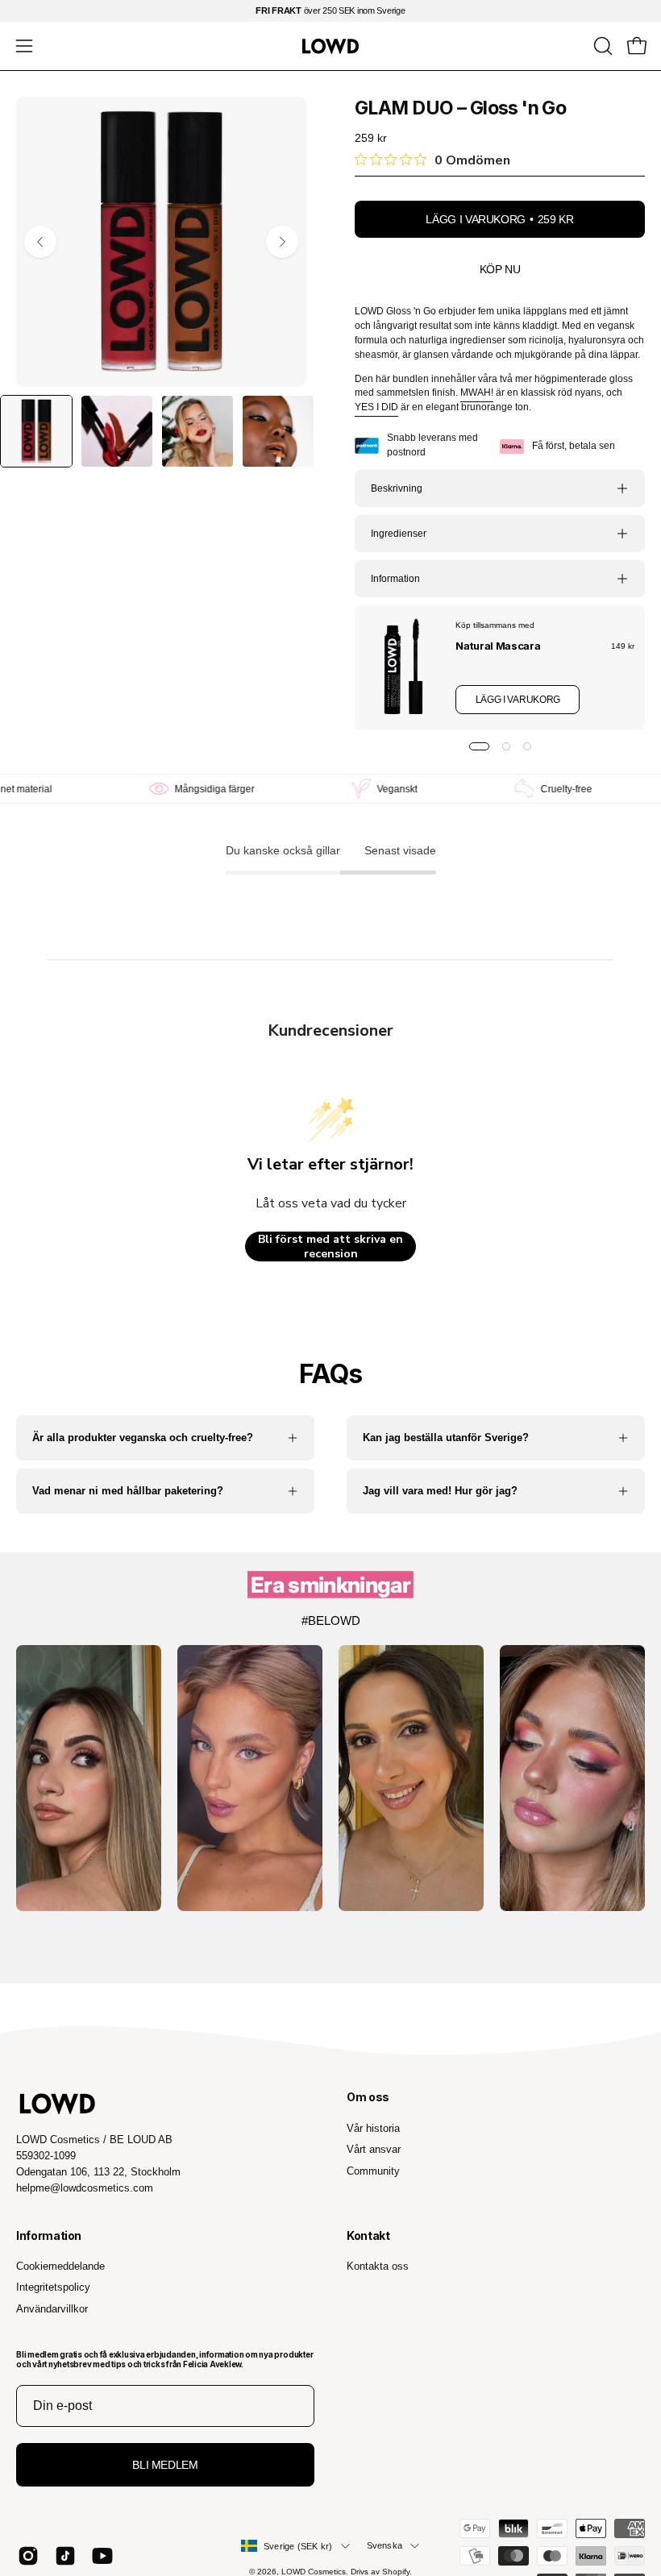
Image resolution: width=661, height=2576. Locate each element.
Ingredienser (399, 534)
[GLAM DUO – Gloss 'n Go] (36, 431)
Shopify (396, 2572)
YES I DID (376, 407)
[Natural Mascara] (405, 668)
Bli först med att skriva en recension (330, 1246)
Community (373, 2170)
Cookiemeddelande (60, 2266)
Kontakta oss (378, 2266)
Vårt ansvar (374, 2149)
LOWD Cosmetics (314, 2572)
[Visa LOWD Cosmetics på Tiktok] (65, 2556)
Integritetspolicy (53, 2287)
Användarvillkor (52, 2309)
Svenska (385, 2545)
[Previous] (40, 242)
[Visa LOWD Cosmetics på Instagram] (28, 2556)
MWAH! (477, 393)
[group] (330, 11)
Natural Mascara (498, 646)
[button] (601, 46)
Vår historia (373, 2128)
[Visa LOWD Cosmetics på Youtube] (102, 2556)
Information (395, 579)
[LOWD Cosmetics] (330, 46)
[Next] (282, 242)
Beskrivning (397, 488)
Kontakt (368, 2235)
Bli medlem (165, 2465)
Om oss (368, 2097)
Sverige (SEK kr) (298, 2546)
